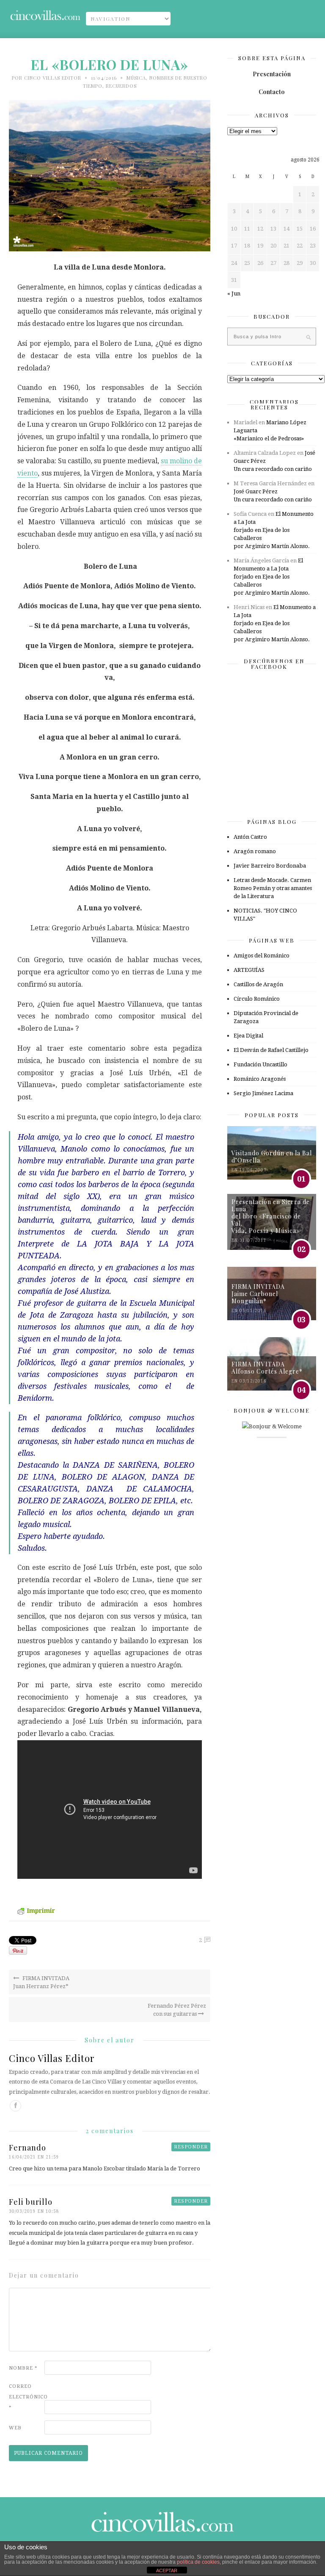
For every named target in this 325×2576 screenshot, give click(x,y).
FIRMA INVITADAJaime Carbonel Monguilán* (258, 1294)
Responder (191, 2147)
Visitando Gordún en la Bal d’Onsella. (272, 1157)
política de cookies (198, 2562)
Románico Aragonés (260, 1079)
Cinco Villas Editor (53, 78)
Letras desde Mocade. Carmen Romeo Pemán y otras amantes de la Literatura (273, 888)
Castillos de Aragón (258, 984)
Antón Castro (250, 837)
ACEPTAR (167, 2570)
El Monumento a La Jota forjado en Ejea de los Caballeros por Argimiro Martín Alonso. (274, 530)
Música (136, 78)
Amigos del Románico (262, 956)
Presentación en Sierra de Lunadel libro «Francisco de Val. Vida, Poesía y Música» (271, 1216)
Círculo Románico (257, 999)
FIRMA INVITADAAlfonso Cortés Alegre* (267, 1368)
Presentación (272, 74)
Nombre (23, 2368)
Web (15, 2428)
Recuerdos (121, 86)
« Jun (234, 293)
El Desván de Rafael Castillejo (271, 1050)
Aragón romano (255, 851)
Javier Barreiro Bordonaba (270, 866)
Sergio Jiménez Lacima (263, 1093)
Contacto (272, 92)
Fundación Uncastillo (260, 1064)
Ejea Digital (248, 1036)
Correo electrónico (26, 2397)
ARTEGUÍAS (249, 970)
